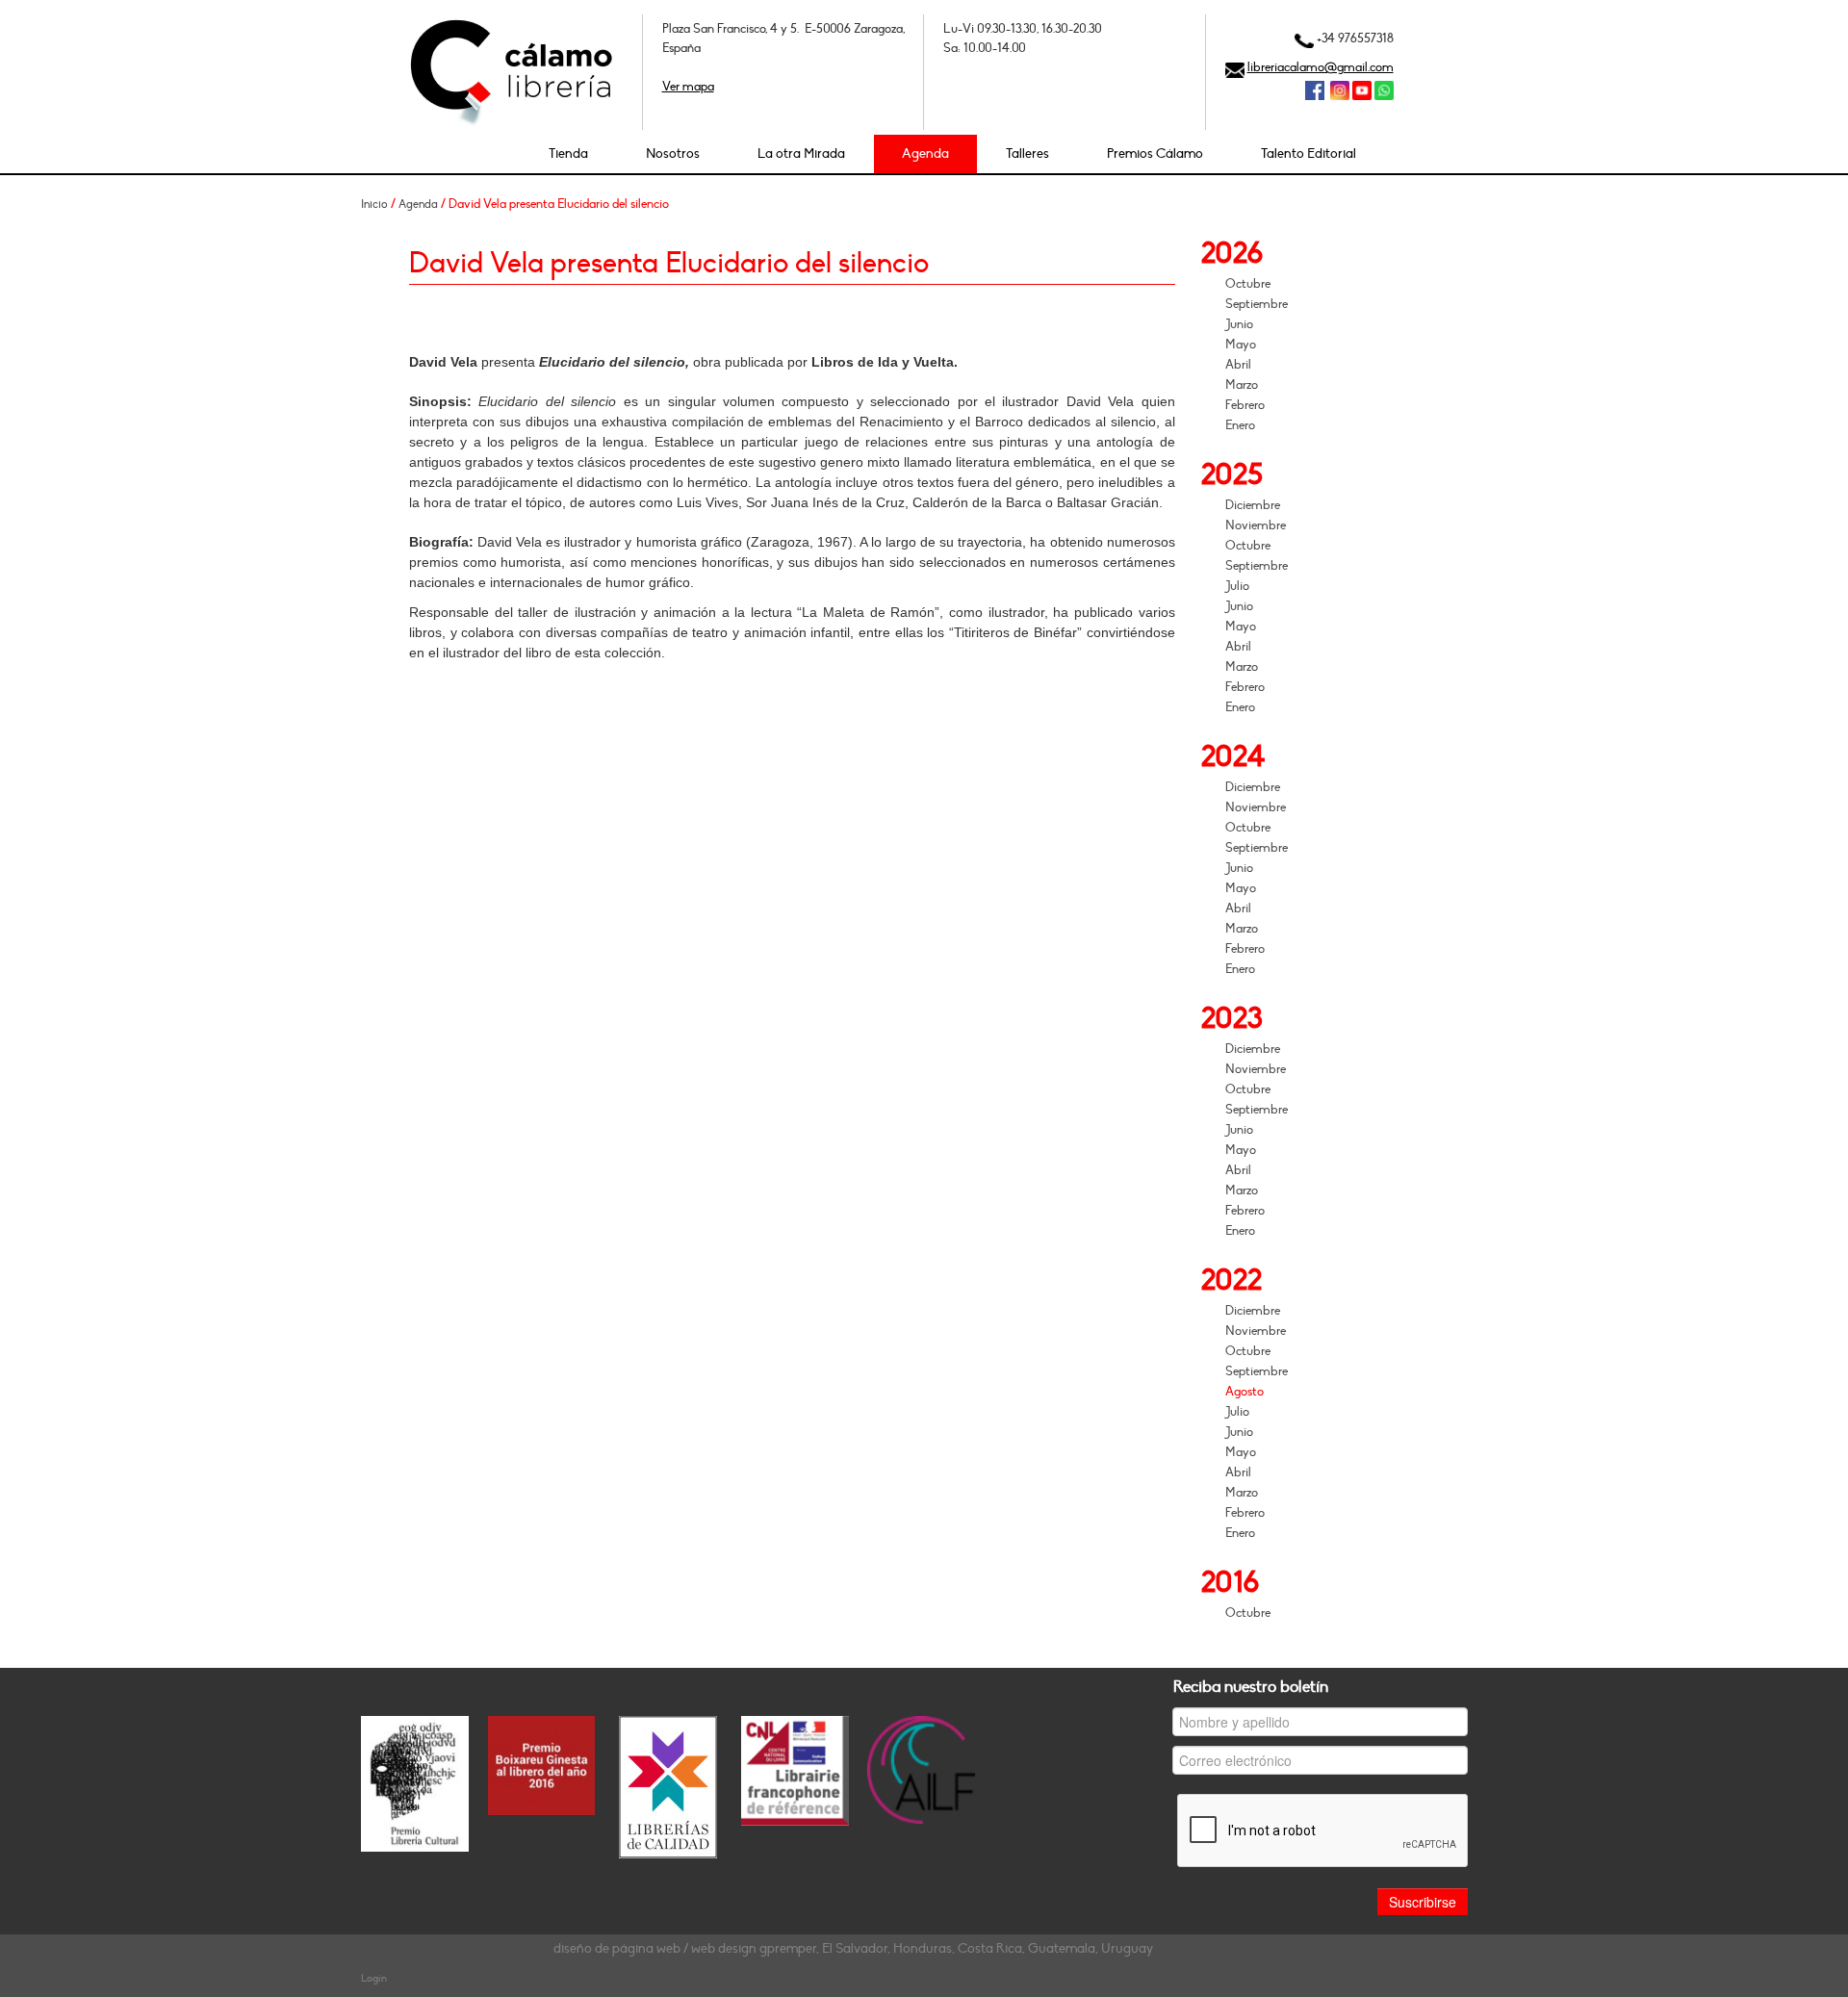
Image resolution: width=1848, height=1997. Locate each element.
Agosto (1245, 1392)
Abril (1238, 365)
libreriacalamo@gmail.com (1321, 67)
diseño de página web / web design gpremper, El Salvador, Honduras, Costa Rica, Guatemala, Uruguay (853, 1948)
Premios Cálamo (1155, 154)
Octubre (1248, 284)
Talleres (1027, 154)
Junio (1239, 324)
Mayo (1241, 345)
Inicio (374, 204)
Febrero (1245, 405)
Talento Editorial (1309, 154)
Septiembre (1257, 304)
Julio (1237, 586)
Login (374, 1978)
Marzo (1242, 385)
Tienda (568, 154)
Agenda (925, 154)
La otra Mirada (801, 154)
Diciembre (1253, 505)
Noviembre (1256, 525)
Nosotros (673, 154)
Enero (1240, 425)
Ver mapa (688, 87)
